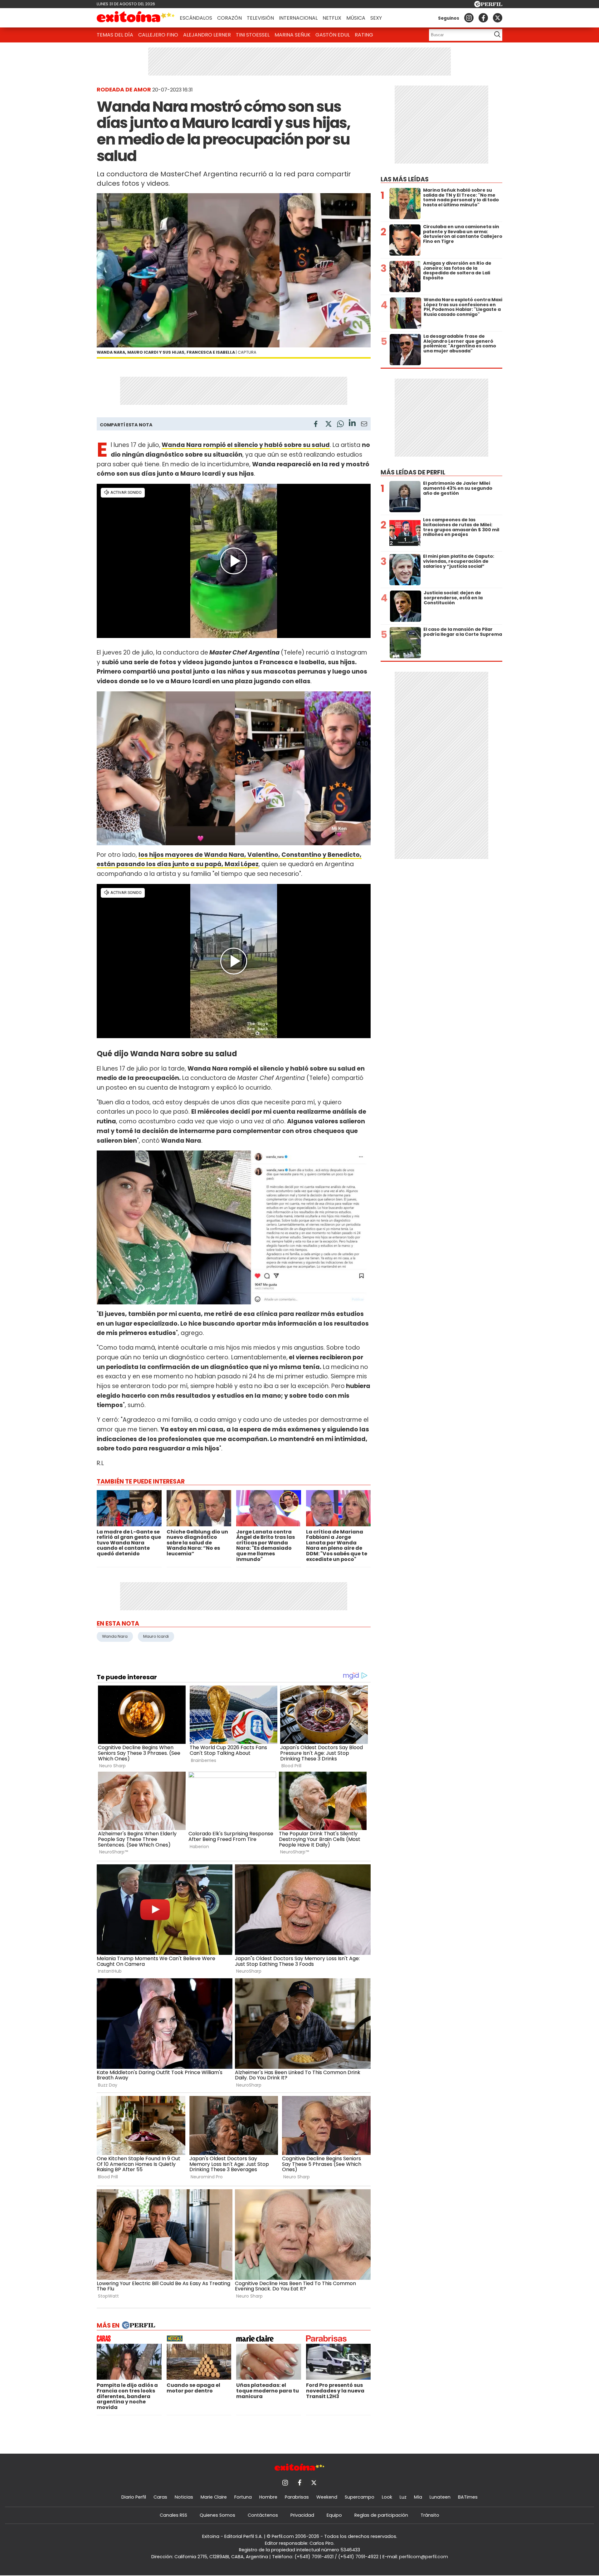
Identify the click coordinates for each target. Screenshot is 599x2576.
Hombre (268, 2497)
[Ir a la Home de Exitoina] (136, 18)
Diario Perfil (134, 2497)
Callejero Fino (158, 35)
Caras (160, 2497)
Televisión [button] (260, 18)
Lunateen (440, 2497)
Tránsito (430, 2515)
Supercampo (360, 2497)
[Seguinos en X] (498, 18)
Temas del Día (115, 35)
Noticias (184, 2497)
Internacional (298, 18)
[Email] (364, 425)
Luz (403, 2497)
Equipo (334, 2515)
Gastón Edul (333, 35)
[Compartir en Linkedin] (352, 424)
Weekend (327, 2497)
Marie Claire (214, 2497)
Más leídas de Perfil (413, 472)
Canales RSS (173, 2515)
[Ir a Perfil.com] (488, 5)
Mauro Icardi (156, 1636)
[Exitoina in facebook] (483, 18)
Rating (364, 35)
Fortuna (243, 2497)
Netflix (332, 18)
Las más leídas (405, 179)
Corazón (229, 18)
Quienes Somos (217, 2515)
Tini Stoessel (253, 35)
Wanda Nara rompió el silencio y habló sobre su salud (246, 445)
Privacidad (302, 2515)
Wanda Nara (115, 1636)
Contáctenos (263, 2515)
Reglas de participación (381, 2515)
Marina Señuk (292, 35)
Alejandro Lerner (207, 35)
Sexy (376, 18)
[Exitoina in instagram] (469, 18)
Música (356, 18)
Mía (418, 2497)
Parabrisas (297, 2497)
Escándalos (196, 18)
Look (387, 2497)
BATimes (468, 2497)
